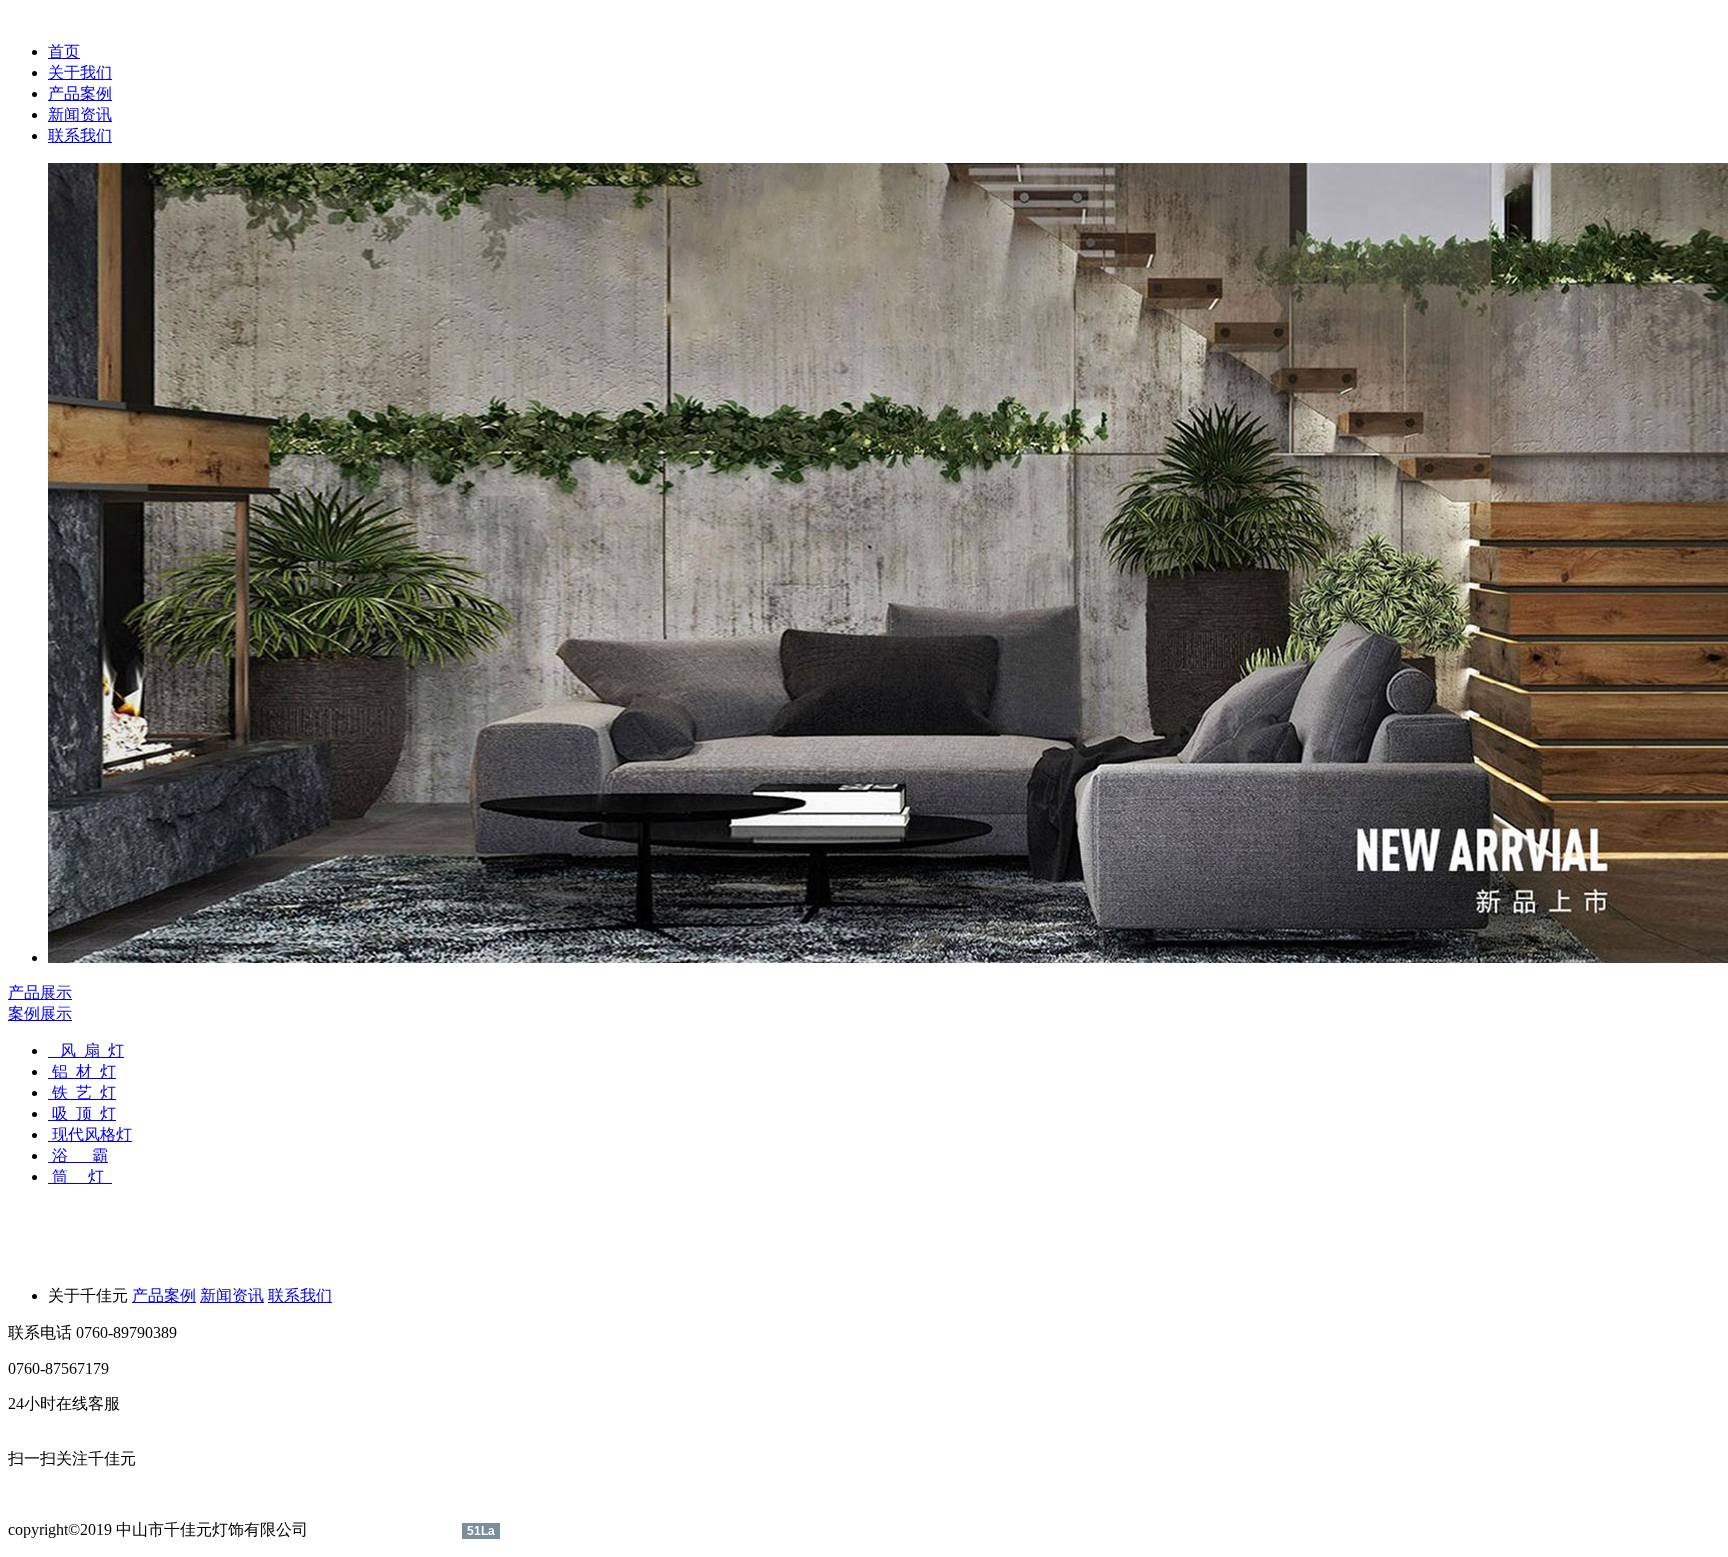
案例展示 (40, 1013)
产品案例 (80, 93)
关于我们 (80, 72)
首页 (64, 51)
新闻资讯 (80, 114)
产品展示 (40, 992)
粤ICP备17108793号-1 (387, 1529)
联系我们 (80, 135)
